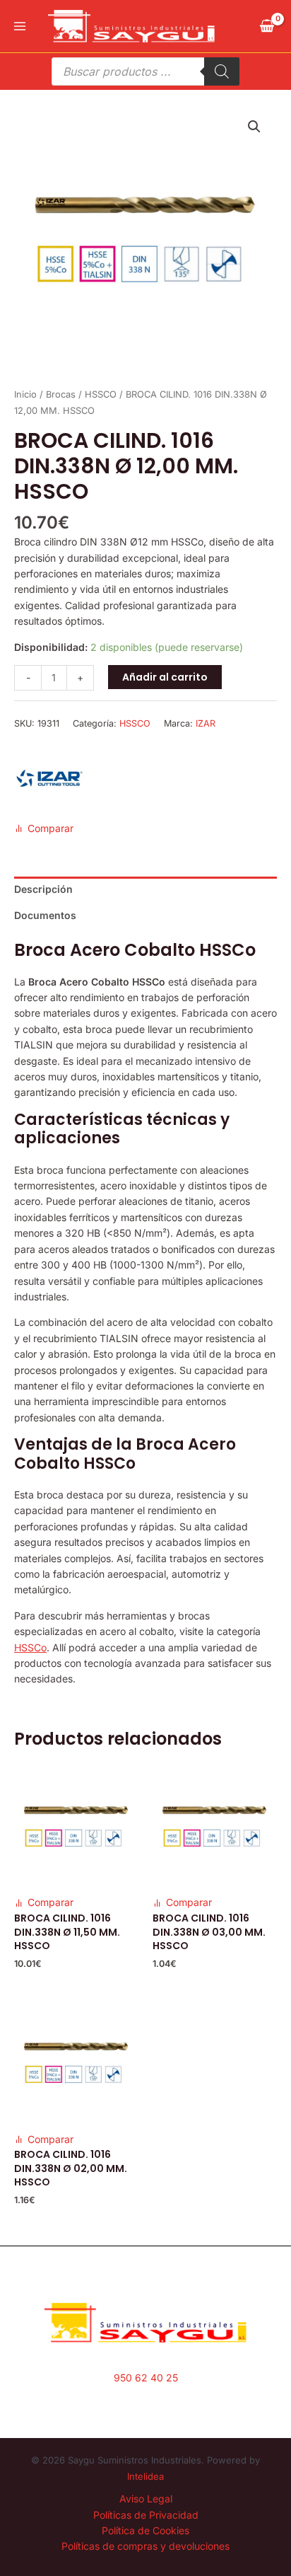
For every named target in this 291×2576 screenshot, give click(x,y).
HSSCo (30, 1647)
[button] (254, 127)
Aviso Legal (146, 2499)
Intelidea (145, 2476)
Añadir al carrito (165, 677)
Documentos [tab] (45, 915)
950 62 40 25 (146, 2378)
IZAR (206, 723)
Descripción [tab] (43, 889)
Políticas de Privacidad (146, 2515)
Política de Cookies (145, 2530)
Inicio (25, 394)
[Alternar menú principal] (20, 26)
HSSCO (101, 394)
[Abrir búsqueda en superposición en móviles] (145, 71)
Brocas (61, 394)
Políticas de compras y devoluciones (145, 2546)
